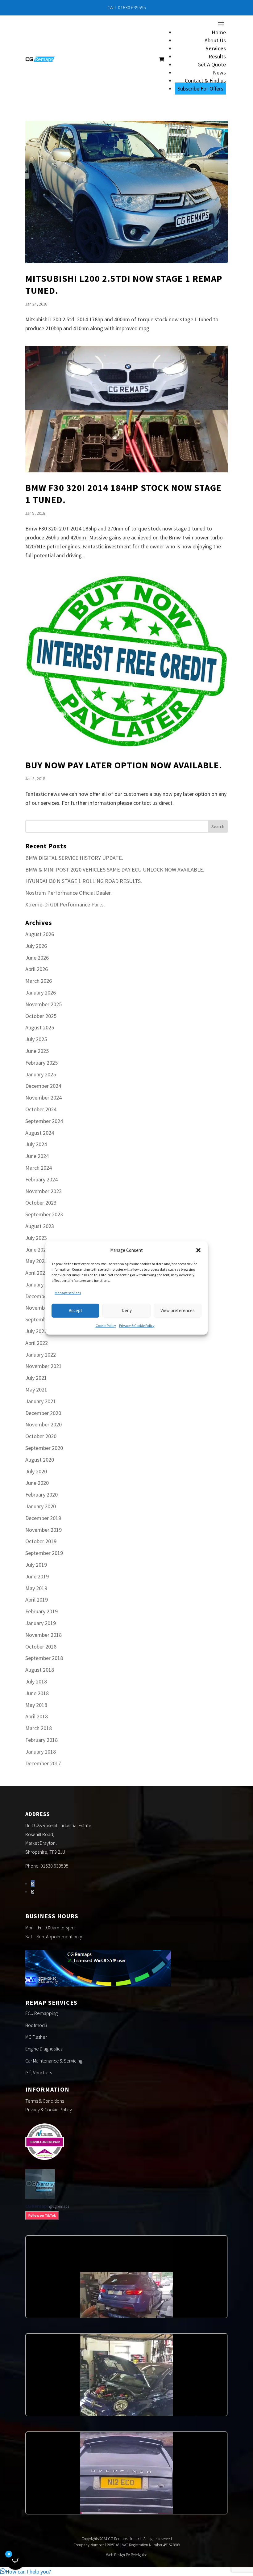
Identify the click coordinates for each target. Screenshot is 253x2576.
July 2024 (36, 1144)
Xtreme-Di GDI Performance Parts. (65, 904)
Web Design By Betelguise (127, 2555)
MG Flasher (36, 2037)
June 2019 (37, 1576)
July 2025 (36, 1039)
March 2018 (39, 1728)
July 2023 (36, 1238)
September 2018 (44, 1658)
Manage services (68, 1293)
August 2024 (40, 1133)
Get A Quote (212, 64)
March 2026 (39, 981)
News (219, 72)
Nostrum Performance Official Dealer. (68, 893)
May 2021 (36, 1389)
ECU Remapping (41, 2013)
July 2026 (36, 946)
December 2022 (43, 1296)
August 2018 (40, 1670)
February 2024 (41, 1179)
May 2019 (36, 1588)
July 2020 (36, 1471)
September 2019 (44, 1553)
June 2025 (37, 1051)
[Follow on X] (33, 1892)
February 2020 (41, 1495)
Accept (76, 1310)
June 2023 (37, 1250)
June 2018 (37, 1693)
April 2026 (37, 969)
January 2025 (41, 1074)
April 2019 (37, 1600)
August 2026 (40, 934)
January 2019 (41, 1623)
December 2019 (43, 1518)
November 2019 (44, 1530)
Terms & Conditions (45, 2101)
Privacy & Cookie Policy (137, 1325)
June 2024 (37, 1156)
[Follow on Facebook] (33, 1883)
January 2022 (41, 1355)
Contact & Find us (205, 80)
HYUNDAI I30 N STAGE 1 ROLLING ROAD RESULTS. (84, 881)
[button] (198, 1250)
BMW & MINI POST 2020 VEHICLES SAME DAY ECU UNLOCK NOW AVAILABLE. (115, 870)
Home (219, 32)
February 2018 (41, 1740)
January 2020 (41, 1506)
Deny (127, 1310)
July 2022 (36, 1331)
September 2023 (44, 1214)
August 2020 (40, 1460)
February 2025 (41, 1063)
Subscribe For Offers (200, 89)
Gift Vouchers (39, 2072)
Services (216, 48)
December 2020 (43, 1413)
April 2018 (37, 1716)
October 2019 (41, 1541)
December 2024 (43, 1086)
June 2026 (37, 958)
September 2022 (44, 1319)
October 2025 (41, 1016)
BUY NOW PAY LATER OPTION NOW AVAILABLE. (124, 765)
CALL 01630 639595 (127, 7)
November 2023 (44, 1191)
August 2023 (40, 1226)
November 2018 (44, 1635)
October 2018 (41, 1647)
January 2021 (41, 1401)
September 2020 (44, 1448)
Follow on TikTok (42, 2215)
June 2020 (37, 1483)
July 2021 (36, 1378)
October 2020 (41, 1436)
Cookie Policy (106, 1325)
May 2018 (36, 1705)
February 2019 (41, 1611)
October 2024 (41, 1109)
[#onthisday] (126, 2277)
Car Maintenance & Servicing (54, 2061)
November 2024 (44, 1098)
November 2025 (44, 1004)
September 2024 (44, 1121)
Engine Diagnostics (44, 2049)
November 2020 (44, 1424)
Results (217, 56)
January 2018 (41, 1752)
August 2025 (40, 1027)
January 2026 (41, 992)
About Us (215, 40)
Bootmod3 (36, 2025)
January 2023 (41, 1284)
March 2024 (39, 1168)
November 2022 (44, 1308)
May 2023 (36, 1261)
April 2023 (37, 1273)
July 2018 (36, 1681)
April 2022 (37, 1343)
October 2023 (41, 1203)
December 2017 (43, 1763)
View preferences (178, 1310)
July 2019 (36, 1565)
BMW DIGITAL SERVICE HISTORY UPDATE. (74, 858)
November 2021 (44, 1366)
